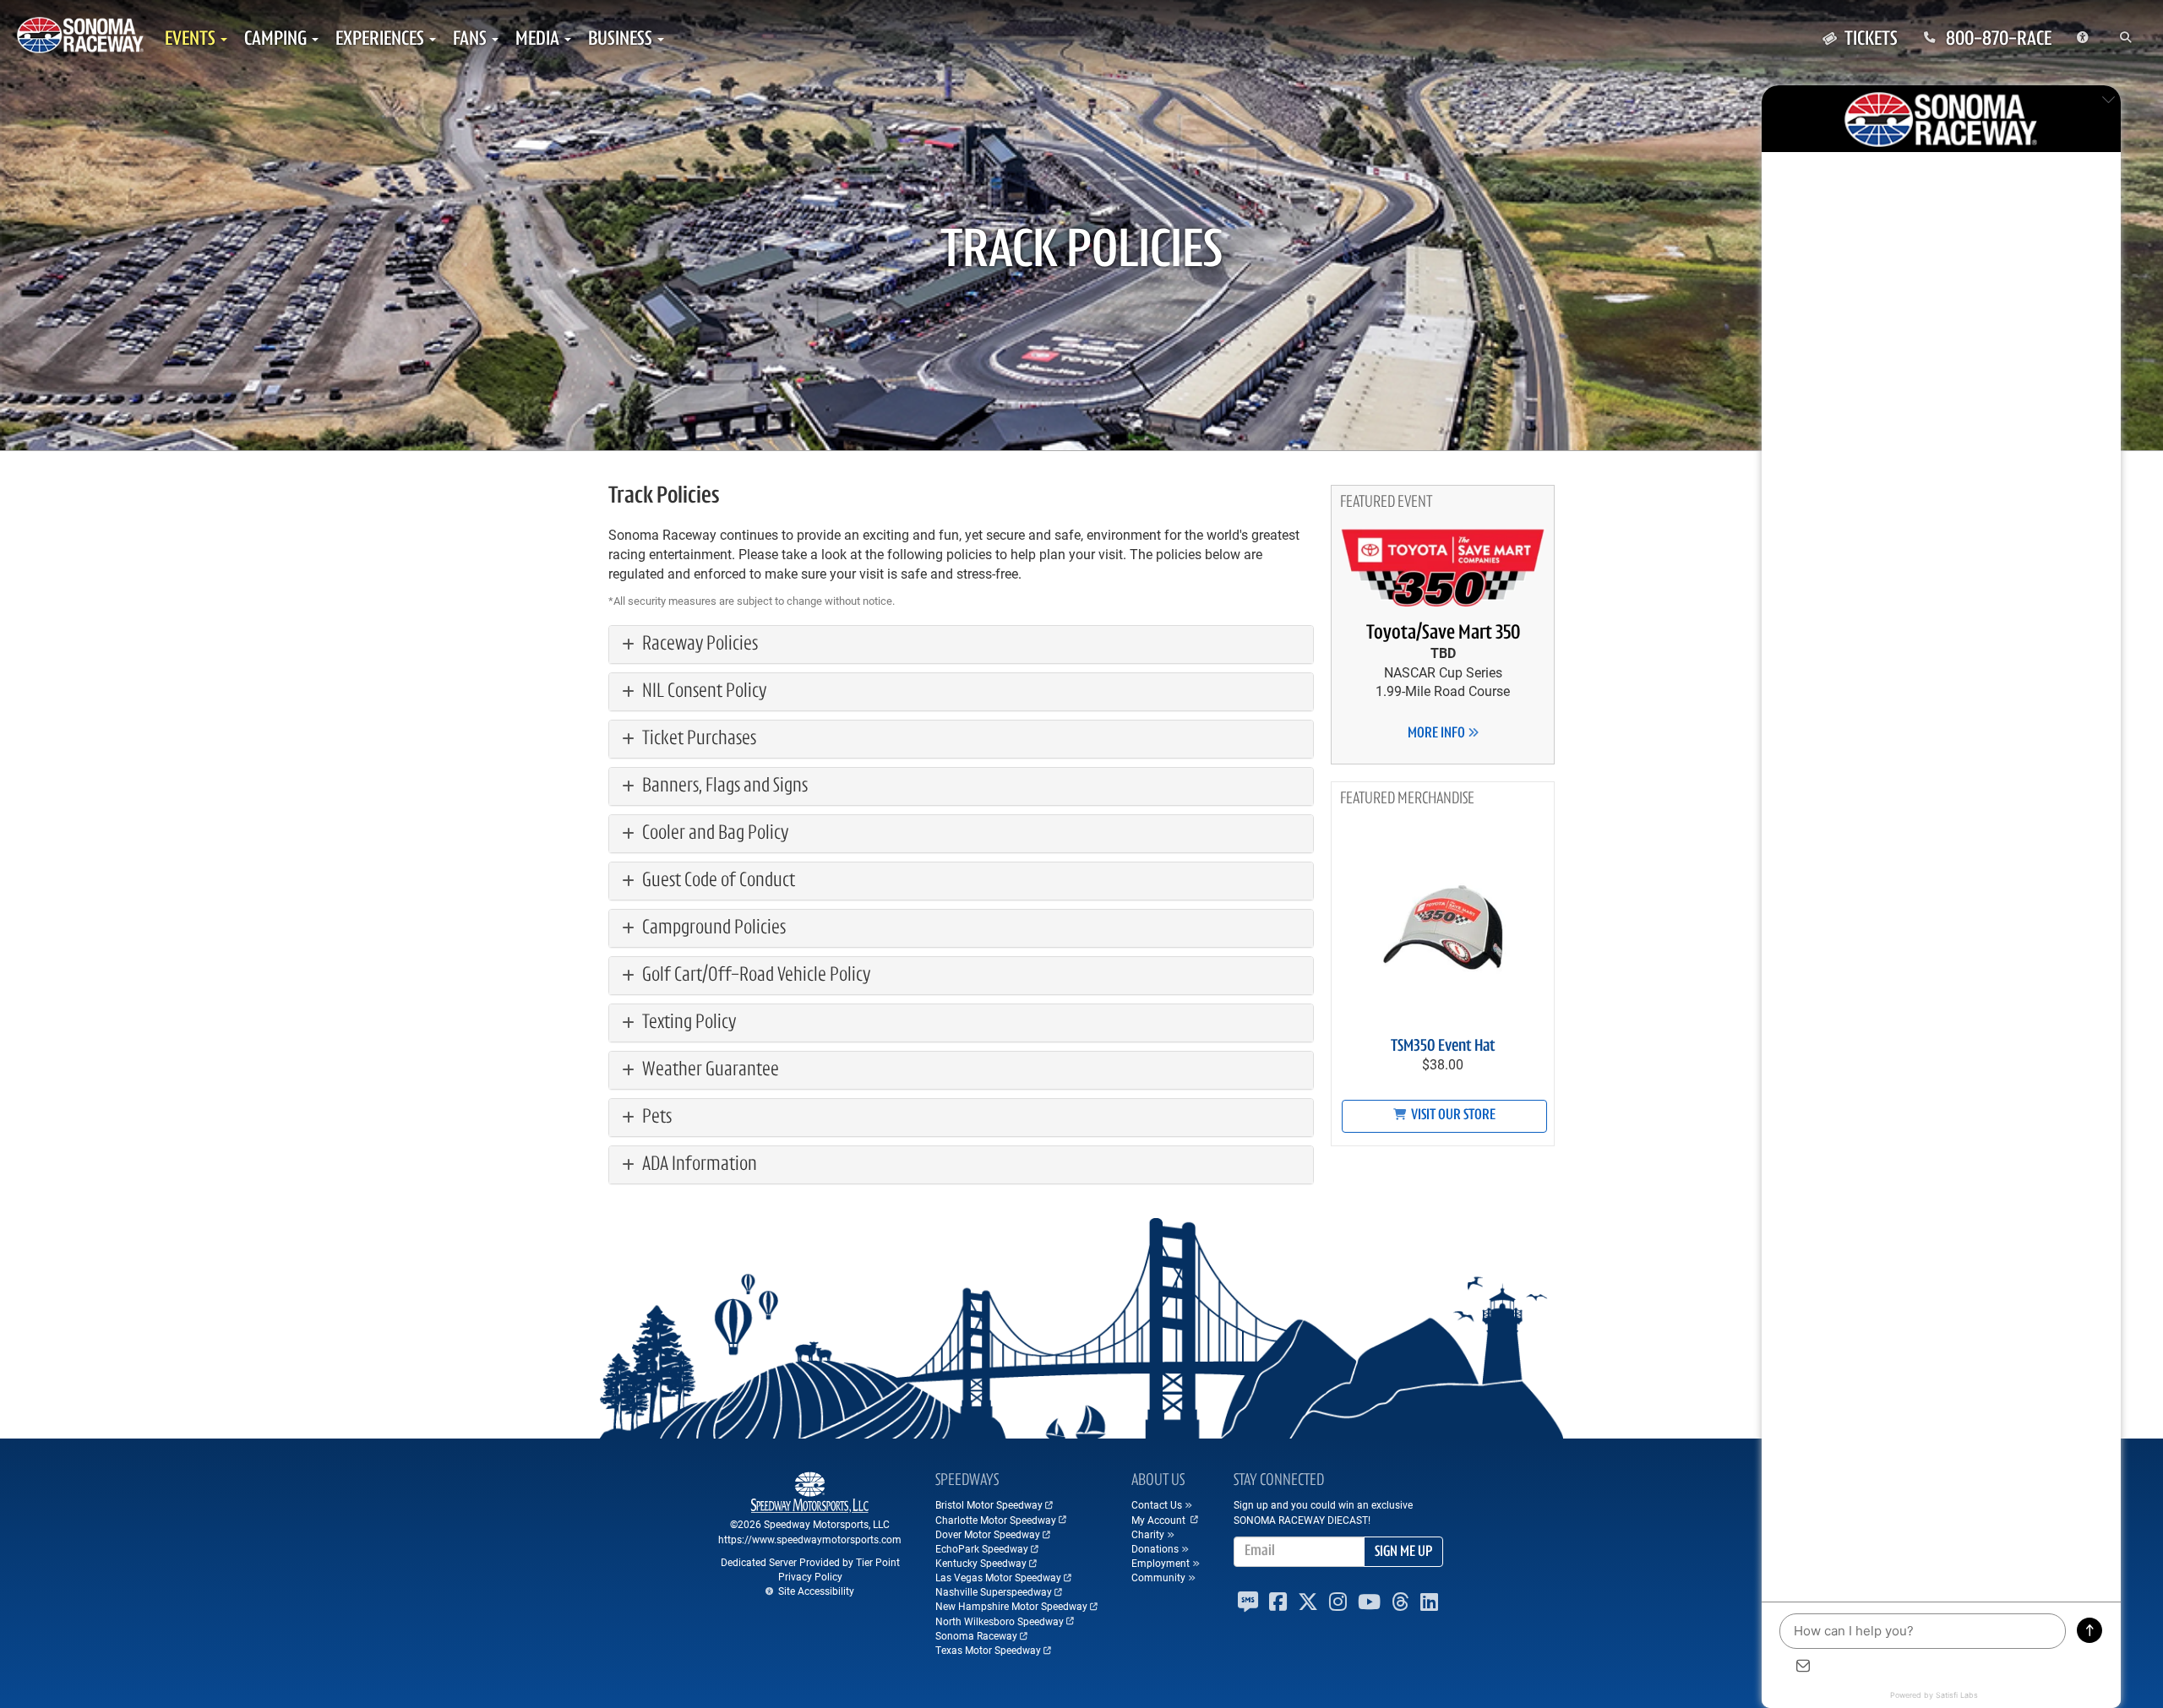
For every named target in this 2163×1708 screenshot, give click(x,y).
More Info (1438, 734)
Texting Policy (687, 1023)
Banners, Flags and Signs (723, 786)
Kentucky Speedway (981, 1563)
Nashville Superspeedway (994, 1591)
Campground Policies (712, 928)
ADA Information (698, 1165)
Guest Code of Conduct (717, 881)
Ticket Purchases (697, 739)
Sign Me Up (1403, 1553)
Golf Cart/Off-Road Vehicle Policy (755, 976)
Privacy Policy (810, 1576)
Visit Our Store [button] (1452, 1116)
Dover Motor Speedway (988, 1534)
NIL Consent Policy (703, 692)
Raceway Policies (698, 645)
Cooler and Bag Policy (714, 834)
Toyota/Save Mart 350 (1443, 634)
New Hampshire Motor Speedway (1011, 1606)
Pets (655, 1118)
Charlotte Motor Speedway (996, 1520)
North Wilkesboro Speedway (1000, 1621)
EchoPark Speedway (982, 1548)
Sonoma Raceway (976, 1635)
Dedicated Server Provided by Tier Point (810, 1562)
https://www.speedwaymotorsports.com (810, 1539)
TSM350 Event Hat (1443, 1047)
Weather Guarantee (709, 1070)
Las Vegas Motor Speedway (998, 1577)
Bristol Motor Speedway (989, 1504)
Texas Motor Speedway (988, 1650)
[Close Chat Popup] (2108, 102)
